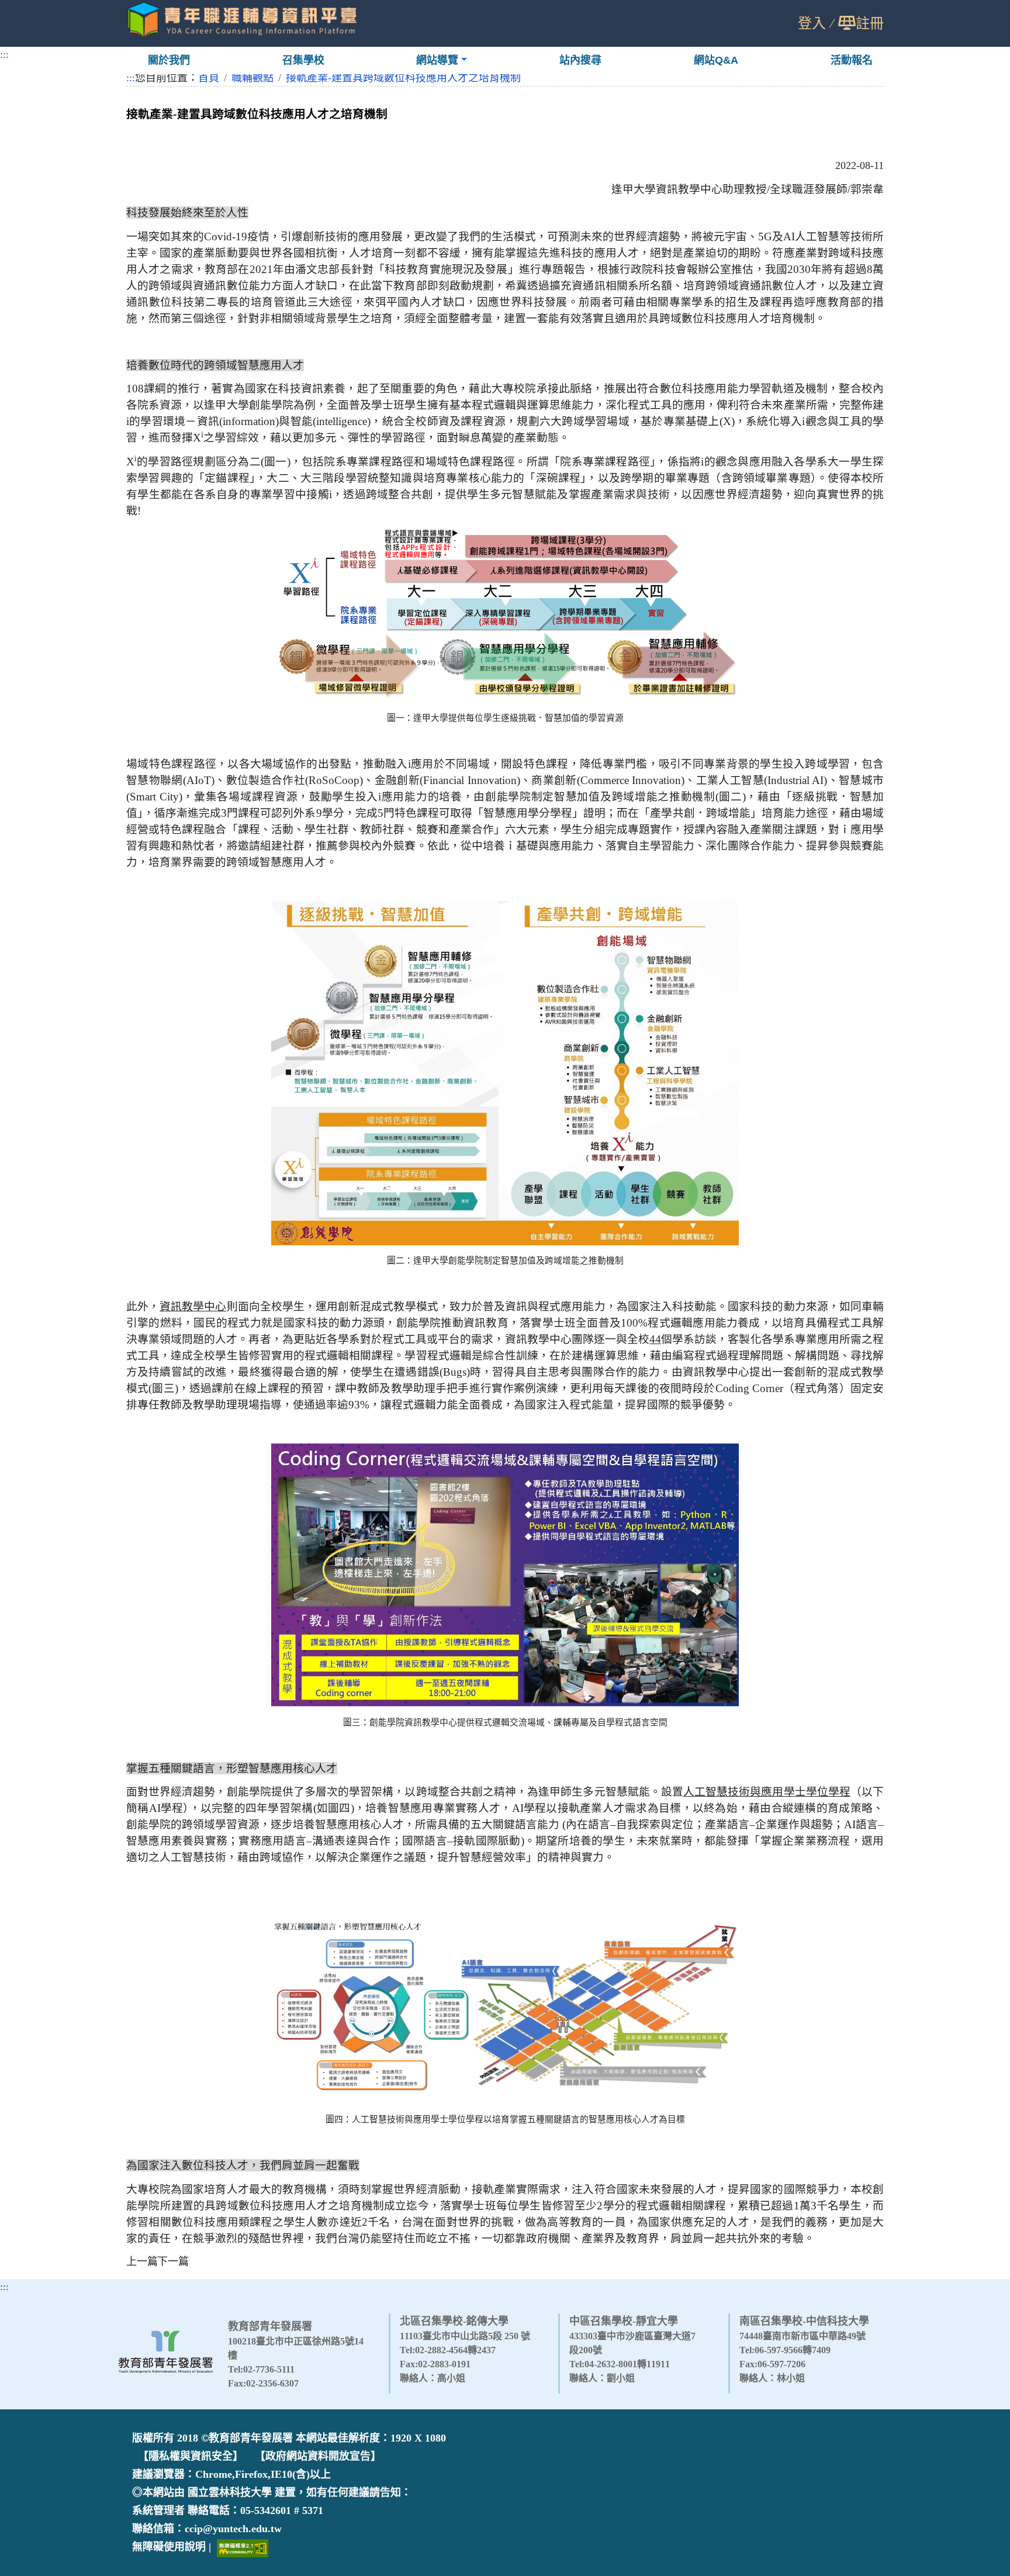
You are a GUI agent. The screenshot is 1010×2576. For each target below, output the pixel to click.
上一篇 (142, 2261)
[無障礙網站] (243, 2547)
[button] (442, 61)
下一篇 (173, 2261)
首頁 (209, 78)
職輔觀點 (252, 78)
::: (4, 54)
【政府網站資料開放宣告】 (318, 2456)
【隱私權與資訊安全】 (191, 2456)
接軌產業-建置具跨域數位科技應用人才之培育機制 (403, 78)
